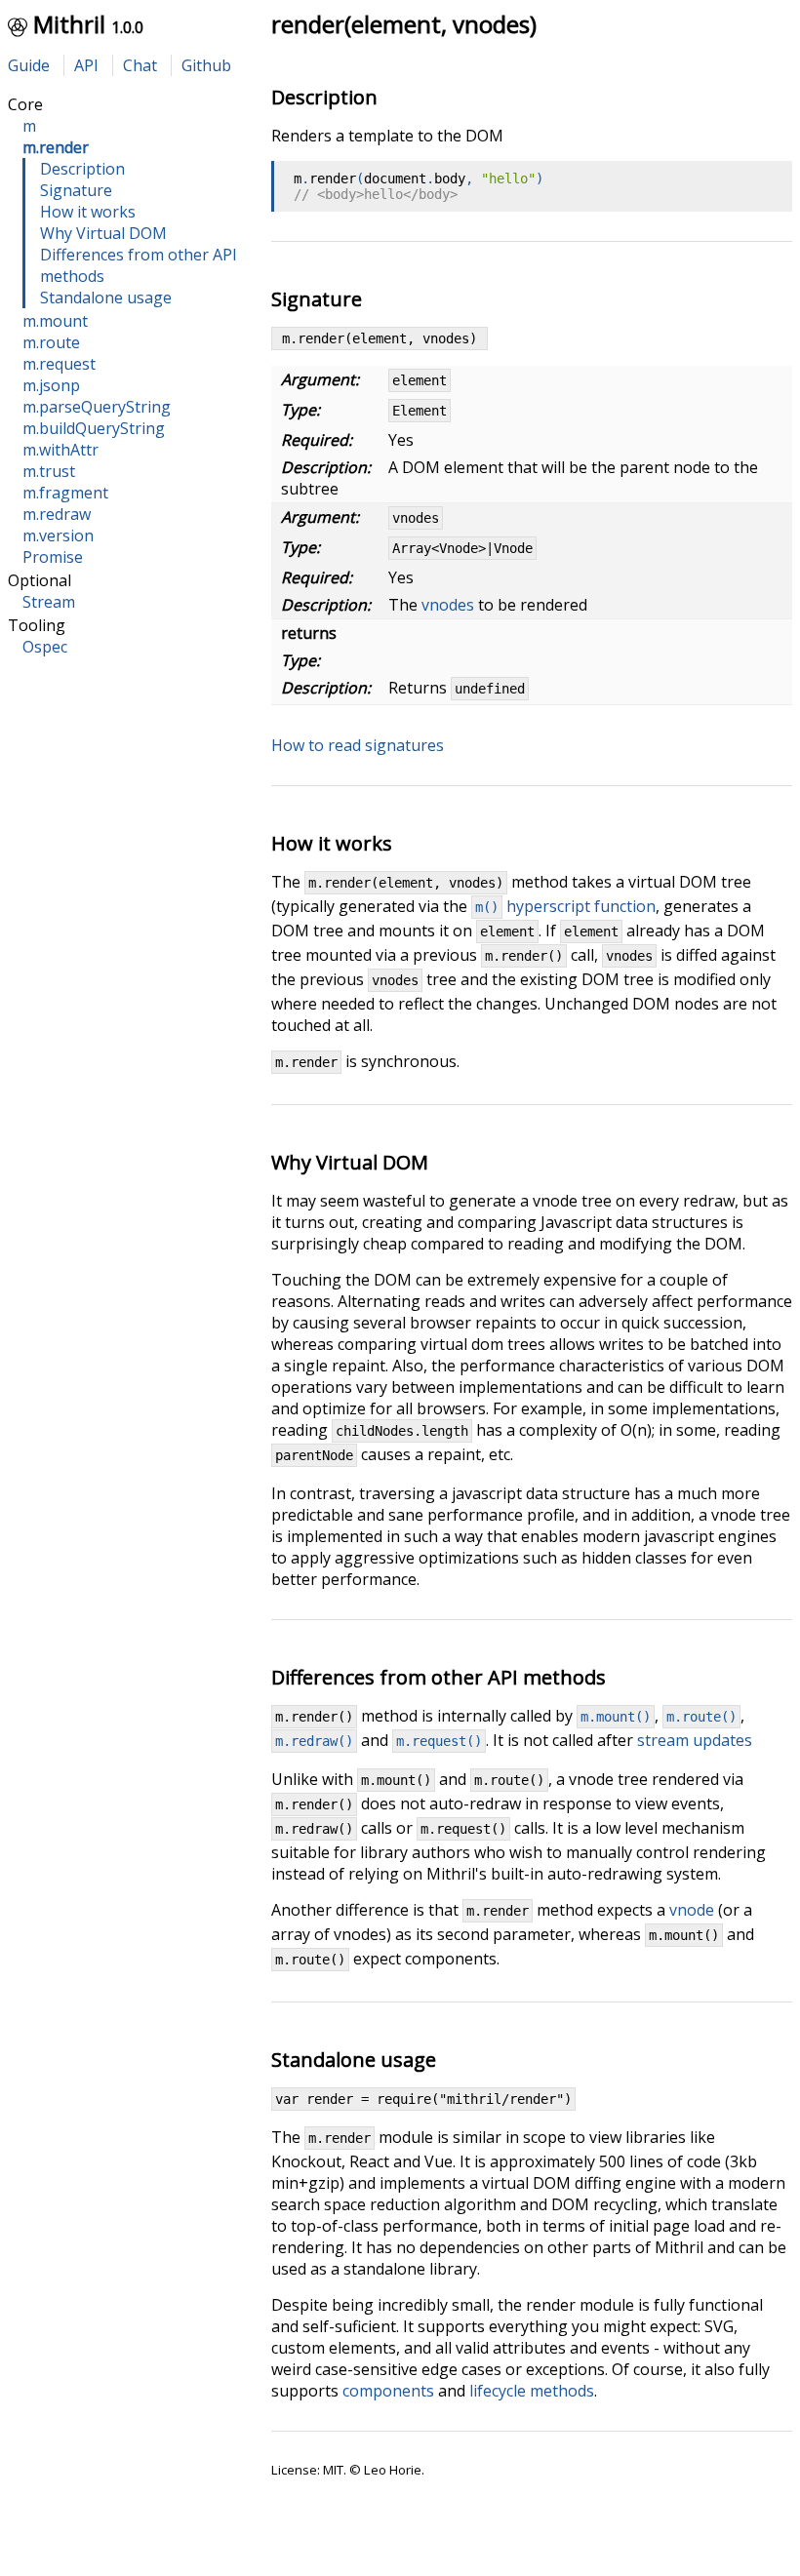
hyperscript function (565, 906)
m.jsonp (51, 385)
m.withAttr (60, 450)
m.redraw (57, 514)
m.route (51, 342)
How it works (88, 212)
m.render (56, 147)
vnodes (448, 605)
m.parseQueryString (97, 407)
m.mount (55, 321)
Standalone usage (106, 297)
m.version (58, 535)
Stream (49, 602)
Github (206, 65)
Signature (76, 190)
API (86, 65)
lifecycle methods (532, 2391)
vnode (692, 1910)
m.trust (49, 471)
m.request (59, 364)
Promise (53, 557)
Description (82, 169)
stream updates (695, 1740)
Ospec (45, 647)
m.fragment (65, 493)
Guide (29, 65)
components (388, 2391)
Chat (140, 65)
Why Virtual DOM (103, 233)
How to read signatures (358, 745)
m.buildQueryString (94, 428)
